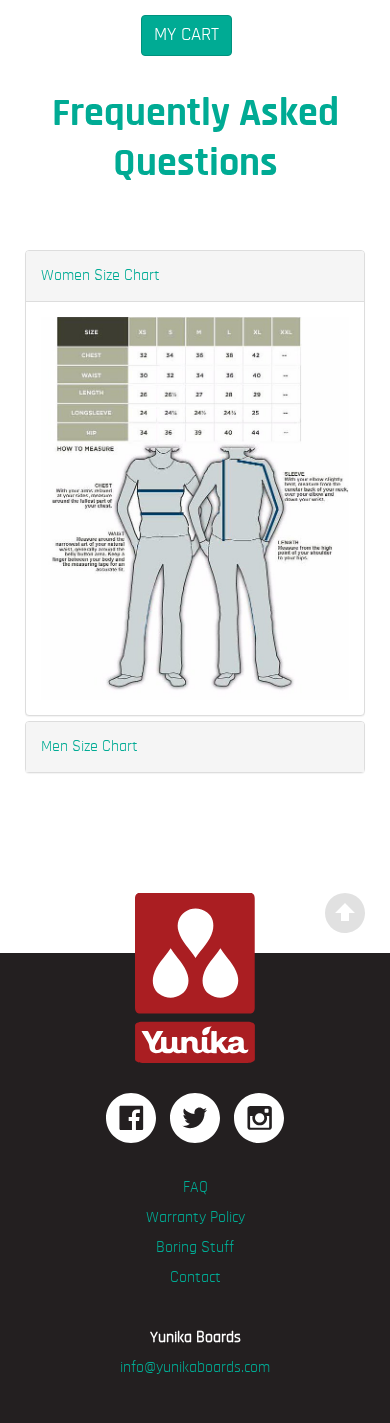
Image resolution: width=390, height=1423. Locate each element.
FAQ (195, 1188)
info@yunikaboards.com (195, 1368)
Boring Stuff (195, 1248)
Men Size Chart (89, 747)
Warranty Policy (195, 1218)
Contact (195, 1278)
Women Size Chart (100, 276)
